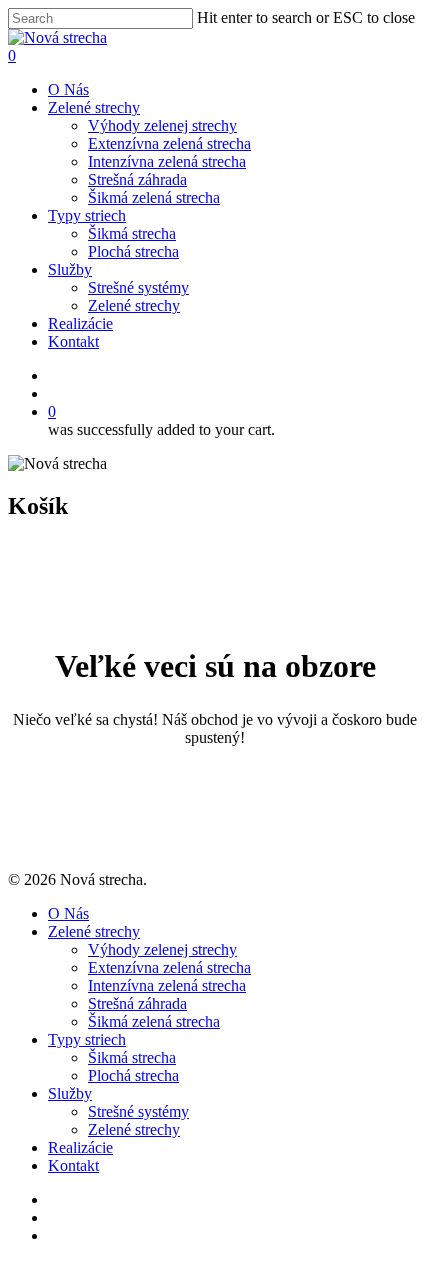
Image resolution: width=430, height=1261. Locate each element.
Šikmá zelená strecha (154, 197)
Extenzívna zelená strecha (169, 143)
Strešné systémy (138, 287)
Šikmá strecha (132, 233)
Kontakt (73, 341)
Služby (70, 269)
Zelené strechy (94, 107)
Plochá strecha (133, 251)
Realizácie (80, 323)
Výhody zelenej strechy (162, 125)
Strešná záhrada (137, 179)
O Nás (68, 89)
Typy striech (87, 215)
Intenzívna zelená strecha (167, 161)
